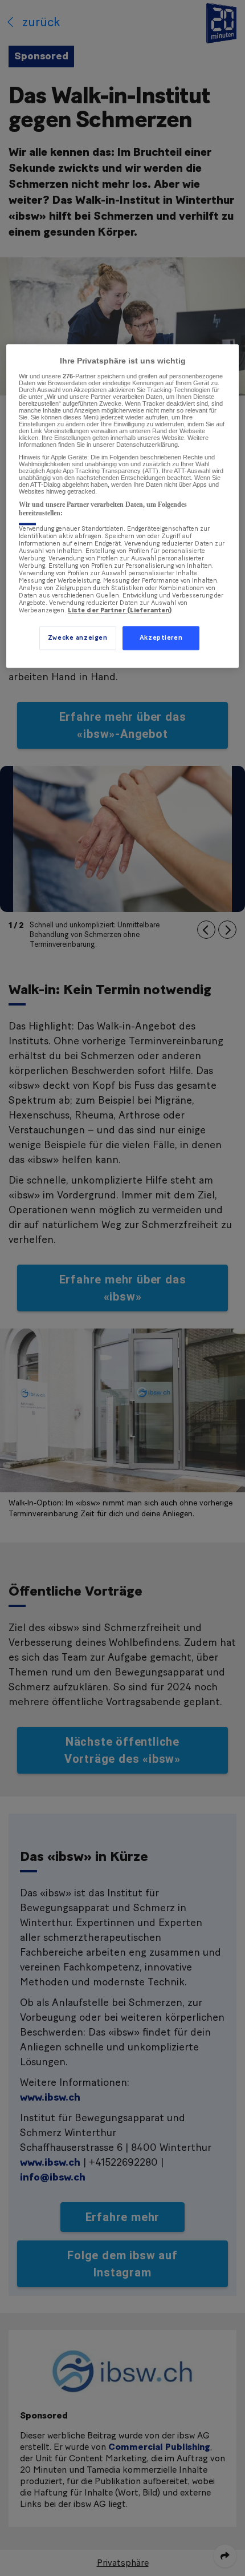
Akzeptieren (161, 638)
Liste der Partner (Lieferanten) (120, 610)
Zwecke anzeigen (78, 638)
